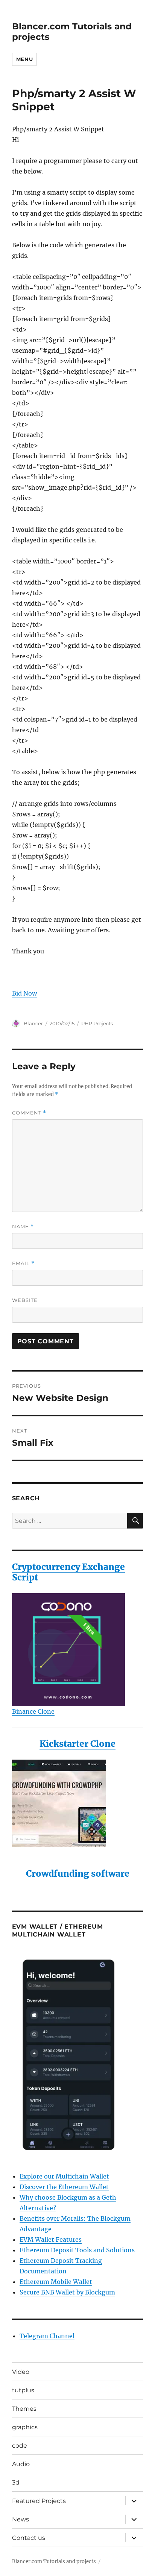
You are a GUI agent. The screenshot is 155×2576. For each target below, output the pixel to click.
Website (25, 1300)
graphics (25, 2427)
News (21, 2519)
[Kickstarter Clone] (78, 1803)
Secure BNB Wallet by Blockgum (67, 2292)
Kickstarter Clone (77, 1744)
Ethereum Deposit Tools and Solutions (77, 2250)
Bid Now (24, 993)
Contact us (29, 2538)
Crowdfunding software (78, 1873)
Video (21, 2372)
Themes (24, 2409)
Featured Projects (39, 2501)
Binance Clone (33, 1711)
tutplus (23, 2390)
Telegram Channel (47, 2336)
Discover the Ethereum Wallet (64, 2187)
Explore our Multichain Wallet (64, 2176)
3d (16, 2482)
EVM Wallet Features (51, 2240)
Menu (24, 59)
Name (23, 1226)
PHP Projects (97, 1023)
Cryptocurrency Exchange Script (68, 1572)
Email (23, 1263)
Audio (21, 2464)
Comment (29, 1113)
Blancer (33, 1023)
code (20, 2446)
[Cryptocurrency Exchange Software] (78, 1650)
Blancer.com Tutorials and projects (54, 2562)
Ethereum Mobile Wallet (56, 2282)
